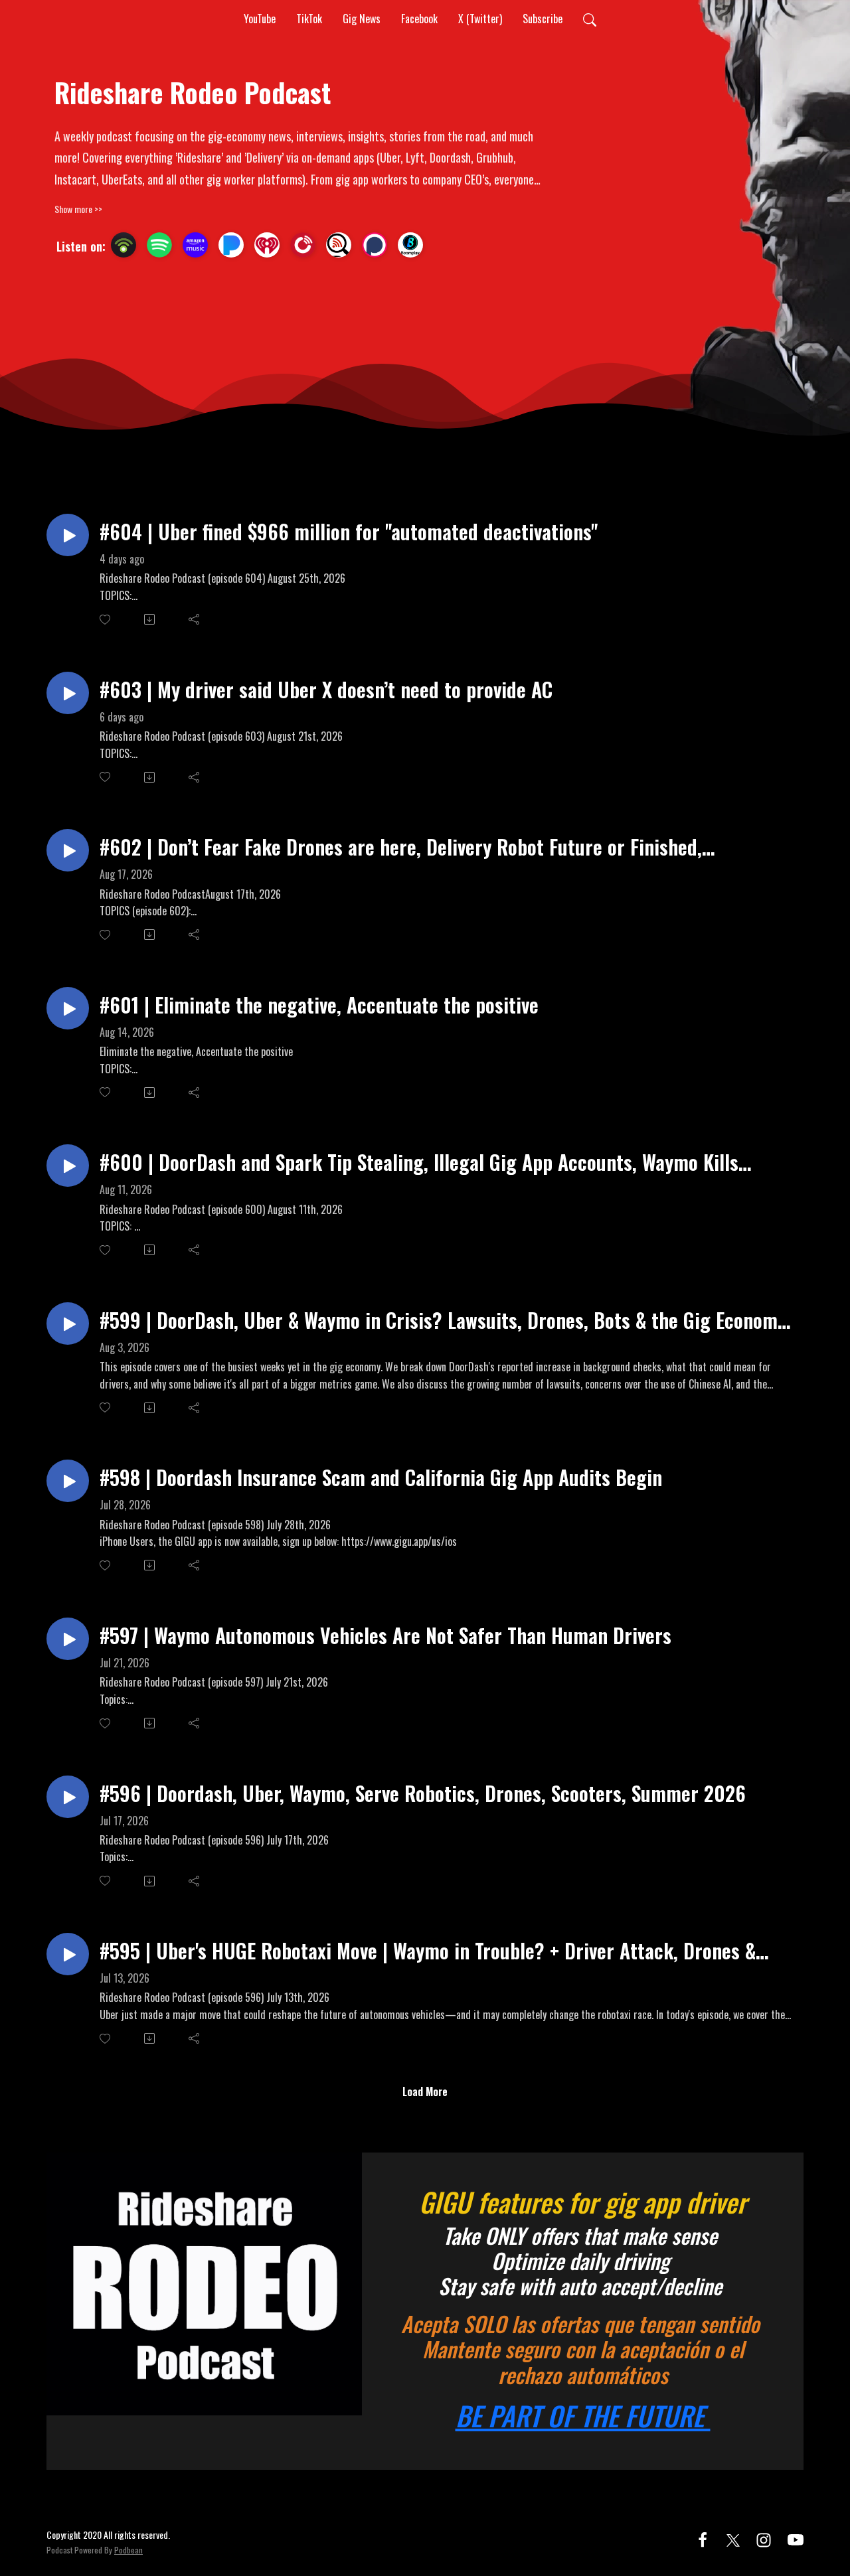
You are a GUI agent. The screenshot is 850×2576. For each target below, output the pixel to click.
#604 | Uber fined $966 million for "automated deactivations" (349, 531)
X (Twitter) (480, 19)
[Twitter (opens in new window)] (733, 2538)
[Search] (590, 19)
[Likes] (106, 620)
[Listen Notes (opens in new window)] (339, 245)
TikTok (309, 19)
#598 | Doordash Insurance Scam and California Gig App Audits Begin (381, 1477)
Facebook (419, 19)
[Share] (195, 619)
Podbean (128, 2550)
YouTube (260, 19)
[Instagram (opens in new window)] (764, 2538)
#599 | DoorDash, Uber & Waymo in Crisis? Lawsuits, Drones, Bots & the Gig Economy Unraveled (443, 1320)
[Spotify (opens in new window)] (159, 245)
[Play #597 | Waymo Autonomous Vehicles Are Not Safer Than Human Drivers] (68, 1639)
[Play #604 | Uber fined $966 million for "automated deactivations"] (68, 535)
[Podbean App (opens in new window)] (124, 245)
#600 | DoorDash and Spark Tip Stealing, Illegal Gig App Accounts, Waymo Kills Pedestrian (419, 1162)
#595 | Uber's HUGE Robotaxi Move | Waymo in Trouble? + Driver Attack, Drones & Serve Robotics (428, 1950)
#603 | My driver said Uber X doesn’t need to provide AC (326, 689)
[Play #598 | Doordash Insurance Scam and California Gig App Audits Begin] (68, 1481)
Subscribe (543, 19)
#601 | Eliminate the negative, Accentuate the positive (319, 1005)
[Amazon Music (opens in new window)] (195, 245)
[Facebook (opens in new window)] (703, 2538)
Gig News (362, 19)
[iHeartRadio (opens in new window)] (267, 245)
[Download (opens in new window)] (150, 619)
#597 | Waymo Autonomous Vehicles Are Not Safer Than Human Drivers (385, 1635)
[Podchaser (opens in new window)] (375, 245)
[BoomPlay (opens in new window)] (410, 245)
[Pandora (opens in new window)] (231, 245)
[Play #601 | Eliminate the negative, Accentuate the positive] (68, 1008)
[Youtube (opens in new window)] (796, 2538)
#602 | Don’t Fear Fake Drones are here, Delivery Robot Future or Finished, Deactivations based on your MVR (401, 847)
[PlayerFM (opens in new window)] (303, 245)
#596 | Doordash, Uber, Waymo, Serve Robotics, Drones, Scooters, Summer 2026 (423, 1793)
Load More (425, 2091)
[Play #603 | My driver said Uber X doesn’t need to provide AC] (68, 693)
